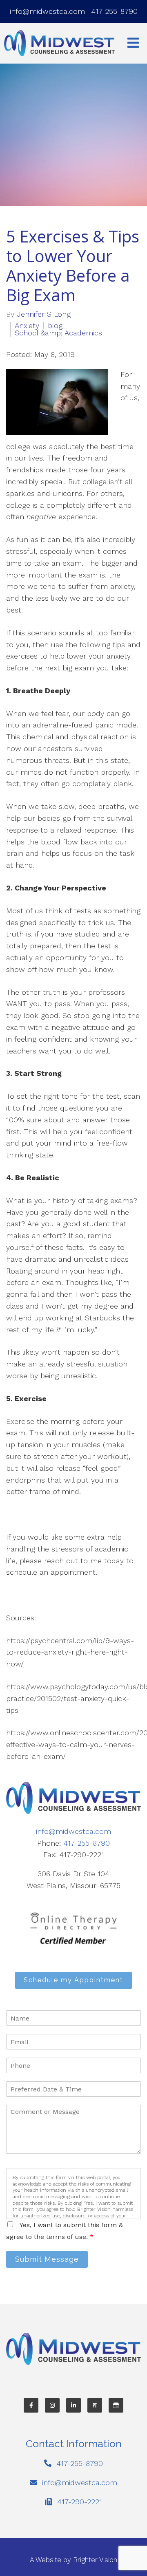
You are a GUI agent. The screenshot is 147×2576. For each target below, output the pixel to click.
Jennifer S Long (44, 314)
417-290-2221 (80, 2502)
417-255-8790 (114, 11)
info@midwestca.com (47, 11)
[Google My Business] (116, 2405)
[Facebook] (31, 2405)
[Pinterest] (95, 2405)
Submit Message (47, 2259)
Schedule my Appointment (73, 1980)
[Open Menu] (133, 43)
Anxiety (27, 326)
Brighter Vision (95, 2560)
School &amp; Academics (58, 333)
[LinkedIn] (73, 2405)
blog (55, 326)
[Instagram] (52, 2405)
